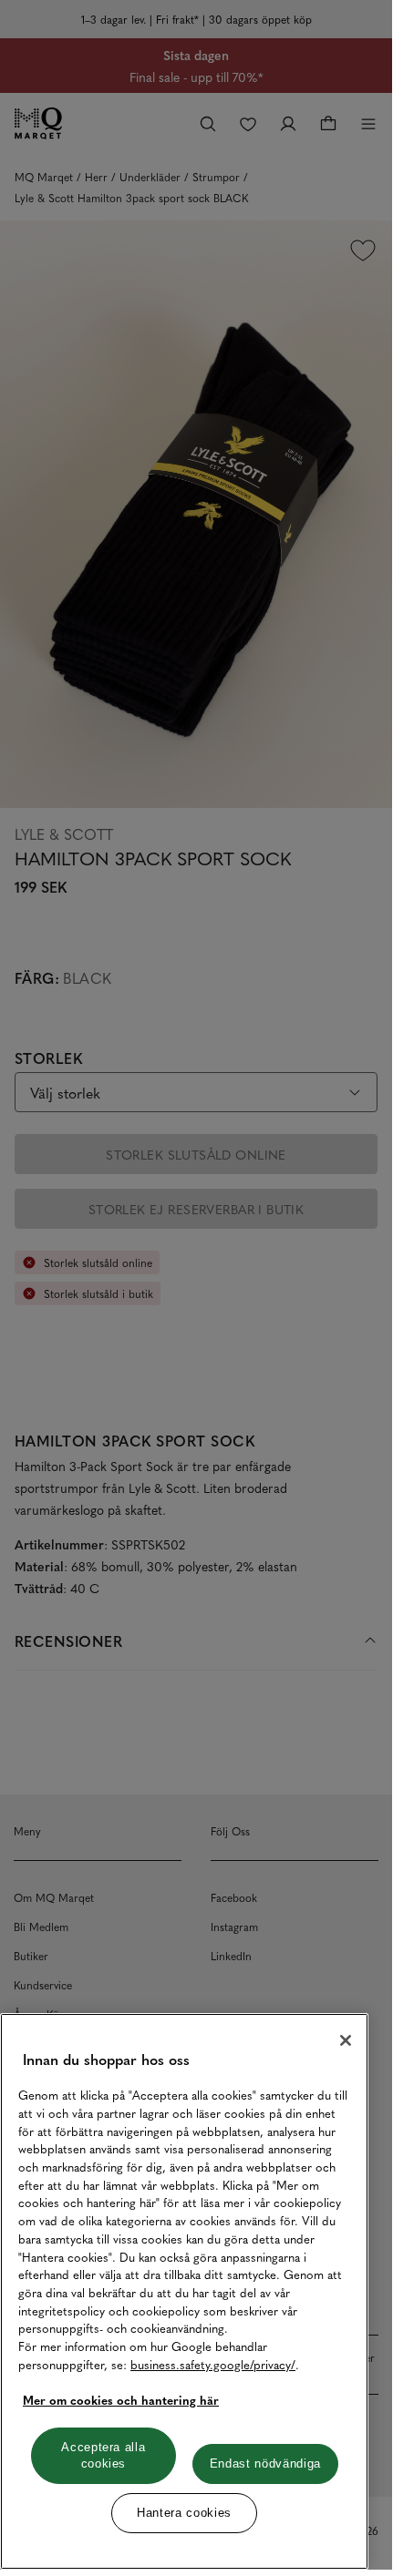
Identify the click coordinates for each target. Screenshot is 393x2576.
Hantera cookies (184, 2513)
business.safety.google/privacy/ (213, 2364)
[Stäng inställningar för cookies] (346, 2040)
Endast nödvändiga (265, 2464)
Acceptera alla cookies (103, 2455)
